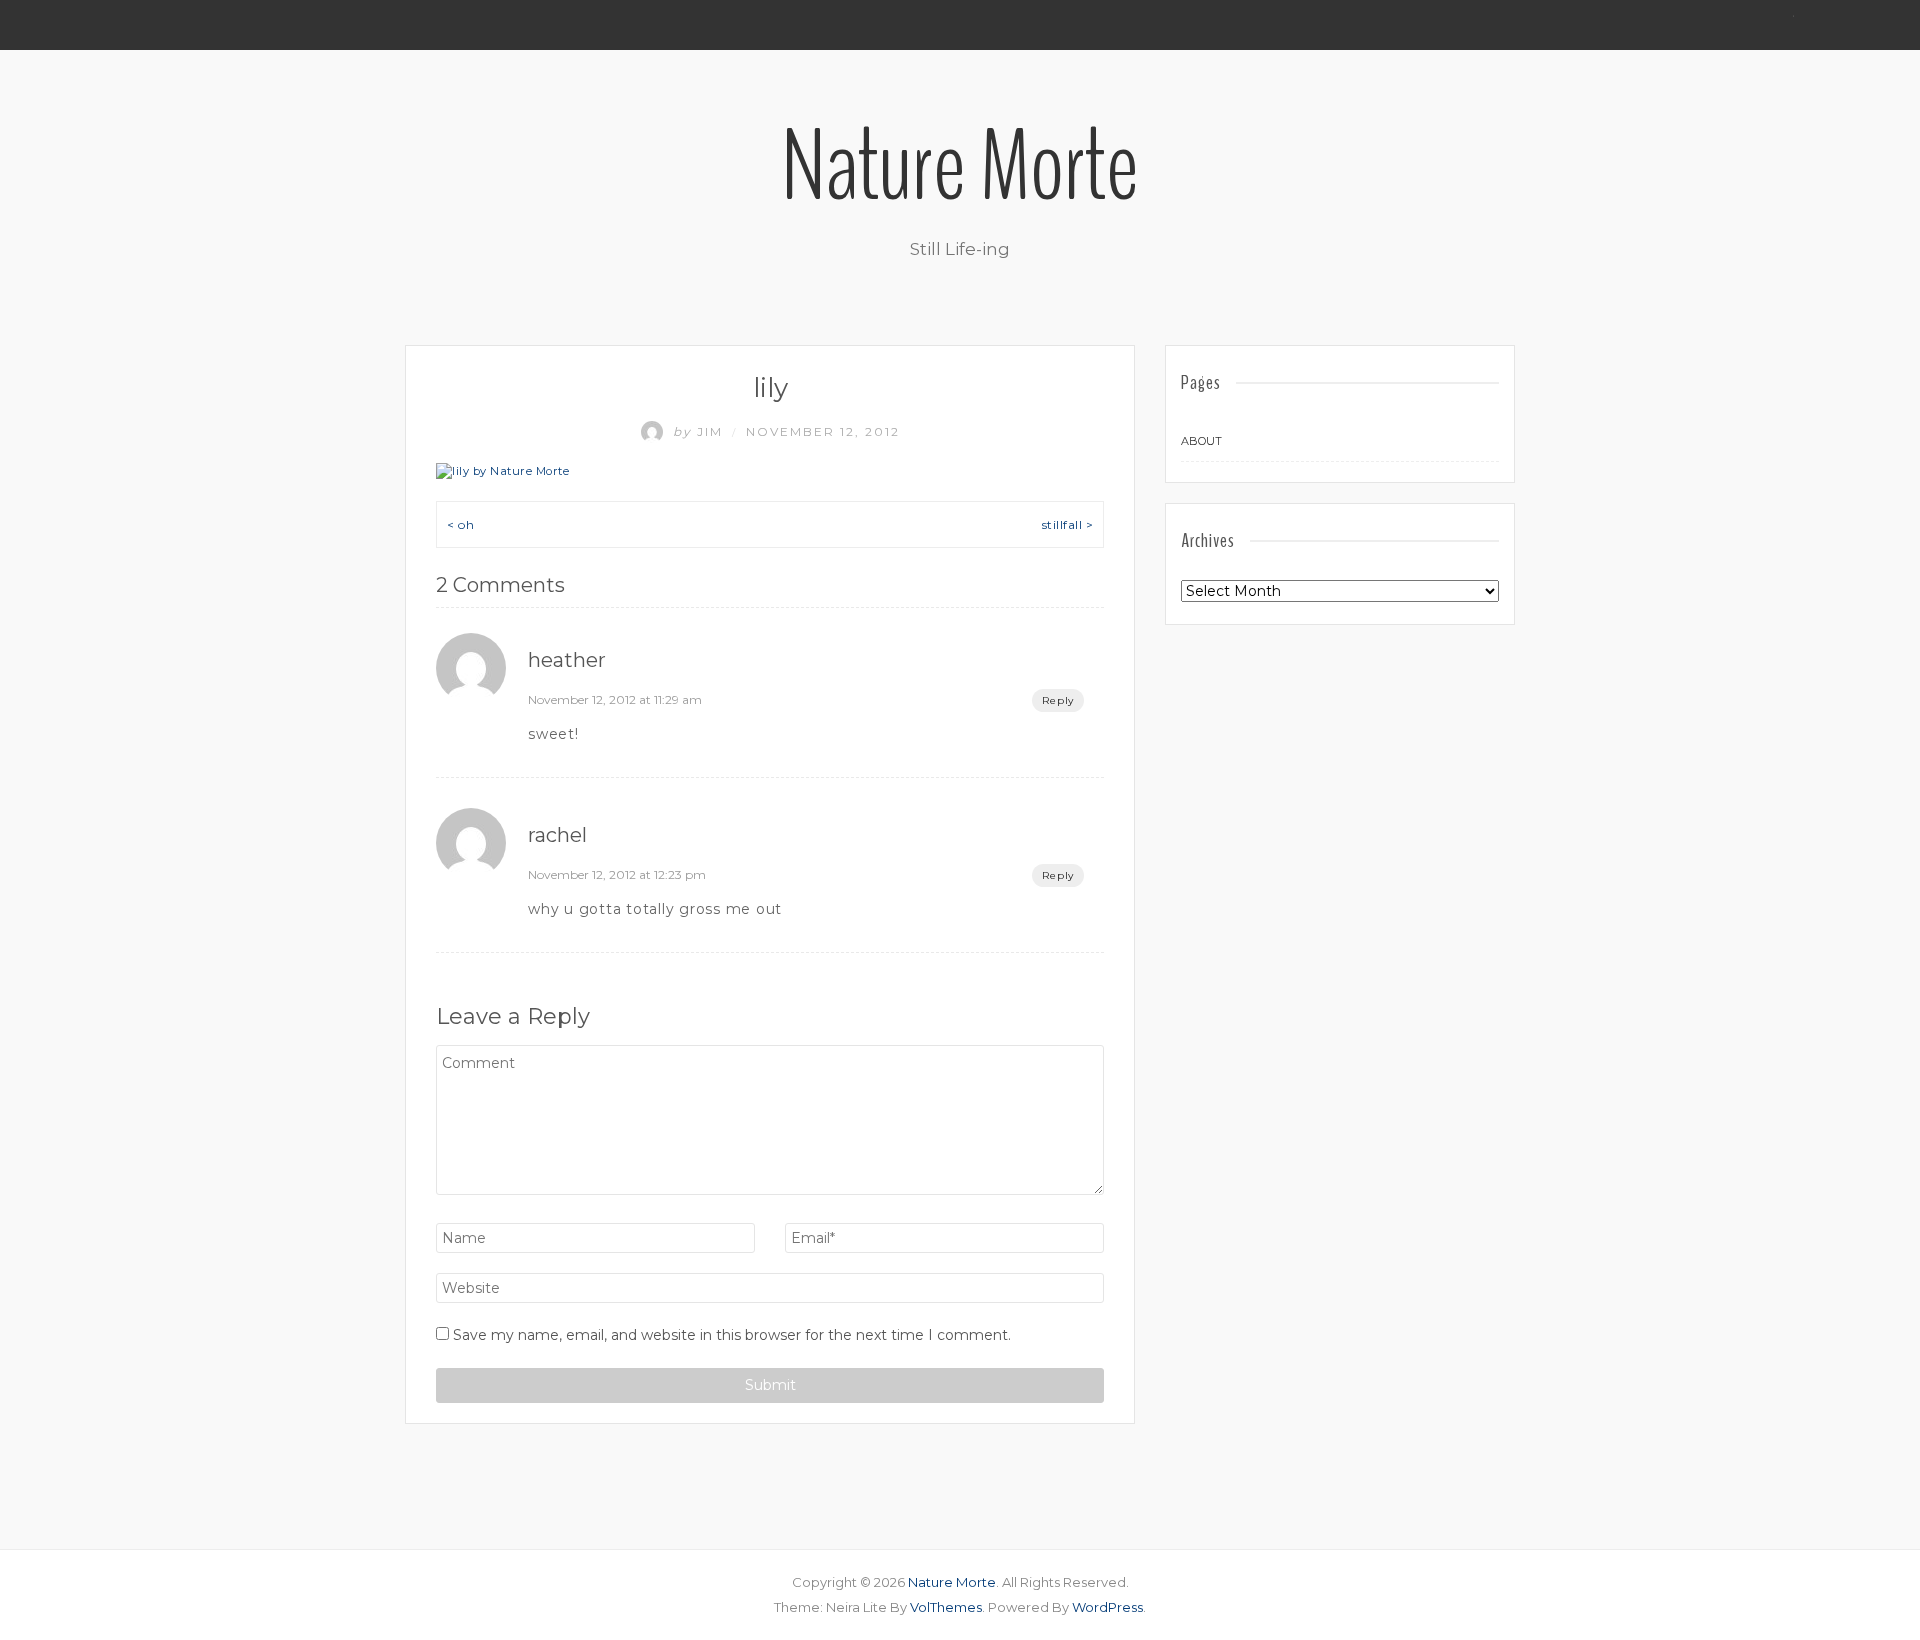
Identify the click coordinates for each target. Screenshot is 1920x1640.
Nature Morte (960, 167)
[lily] (502, 471)
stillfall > (1068, 524)
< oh (460, 524)
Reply (1058, 700)
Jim (700, 431)
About (1201, 441)
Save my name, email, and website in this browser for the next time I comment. (732, 1335)
